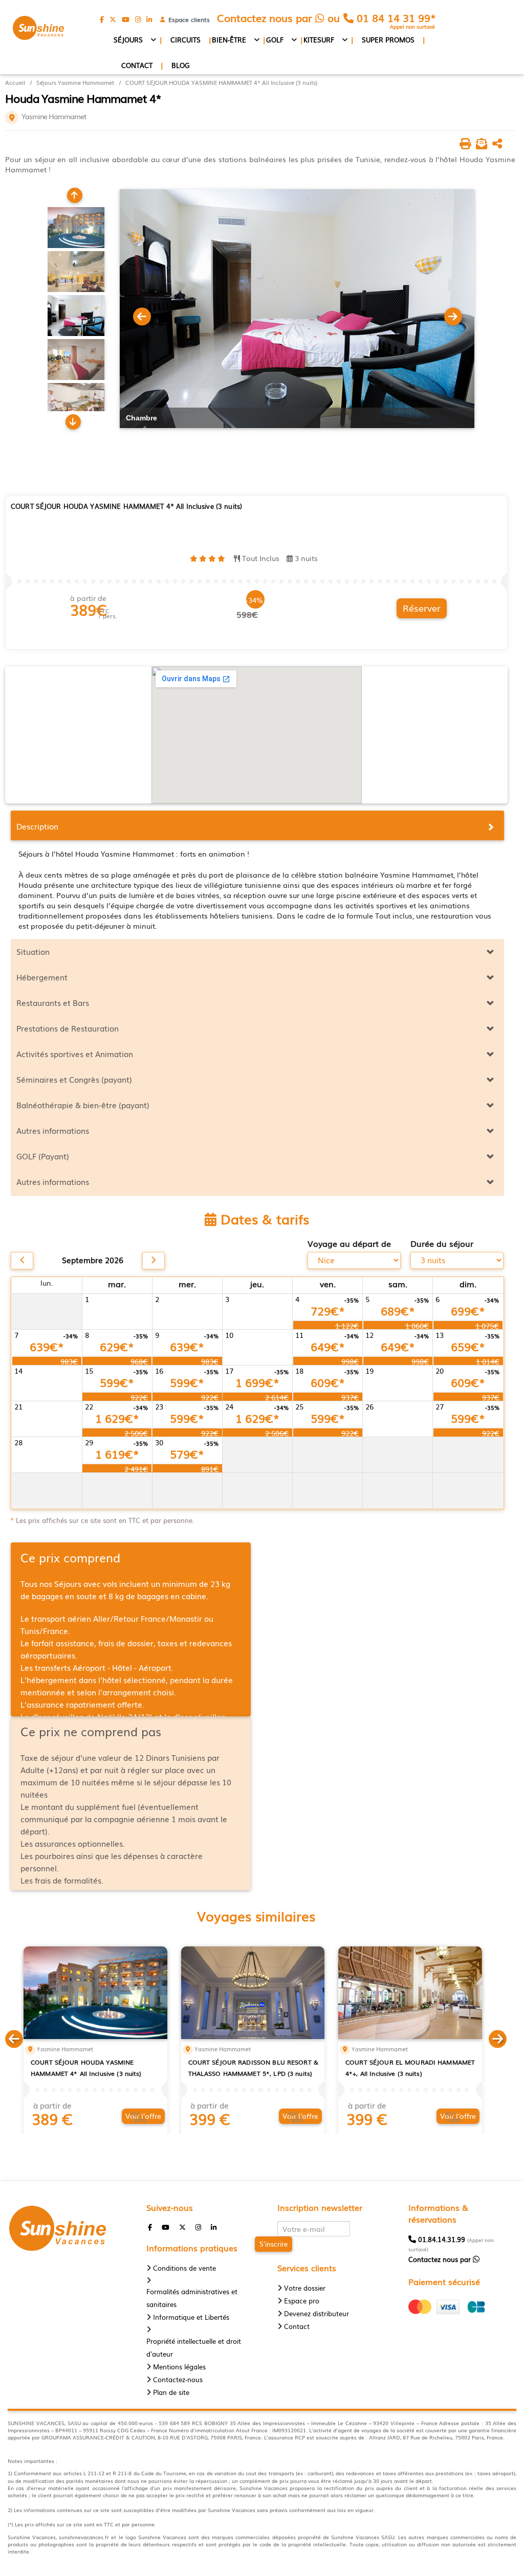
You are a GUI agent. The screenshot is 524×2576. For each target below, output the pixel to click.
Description (37, 826)
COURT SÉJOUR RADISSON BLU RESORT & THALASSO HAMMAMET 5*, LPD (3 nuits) (253, 2068)
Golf (275, 40)
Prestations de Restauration (68, 1028)
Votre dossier (305, 2288)
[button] (14, 2037)
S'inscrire (274, 2244)
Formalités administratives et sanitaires (192, 2298)
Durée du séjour (442, 1244)
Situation (33, 951)
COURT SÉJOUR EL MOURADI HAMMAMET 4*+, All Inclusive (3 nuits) (410, 2068)
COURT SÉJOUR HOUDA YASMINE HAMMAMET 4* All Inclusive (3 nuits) (221, 83)
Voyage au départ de (349, 1244)
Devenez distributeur (316, 2313)
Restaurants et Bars (53, 1002)
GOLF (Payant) (43, 1156)
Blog (181, 65)
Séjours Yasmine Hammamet (75, 83)
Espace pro (302, 2301)
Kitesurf (319, 40)
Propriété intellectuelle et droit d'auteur (194, 2347)
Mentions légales (179, 2367)
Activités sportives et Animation (75, 1054)
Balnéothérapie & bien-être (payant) (83, 1105)
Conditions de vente (184, 2268)
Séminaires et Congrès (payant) (74, 1079)
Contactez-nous (178, 2379)
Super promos (388, 40)
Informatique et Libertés (191, 2317)
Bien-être (229, 40)
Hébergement (42, 977)
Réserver (422, 608)
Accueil (15, 83)
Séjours (128, 40)
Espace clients (187, 19)
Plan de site (171, 2392)
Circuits (185, 40)
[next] (154, 1261)
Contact (137, 65)
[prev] (22, 1261)
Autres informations (53, 1130)
